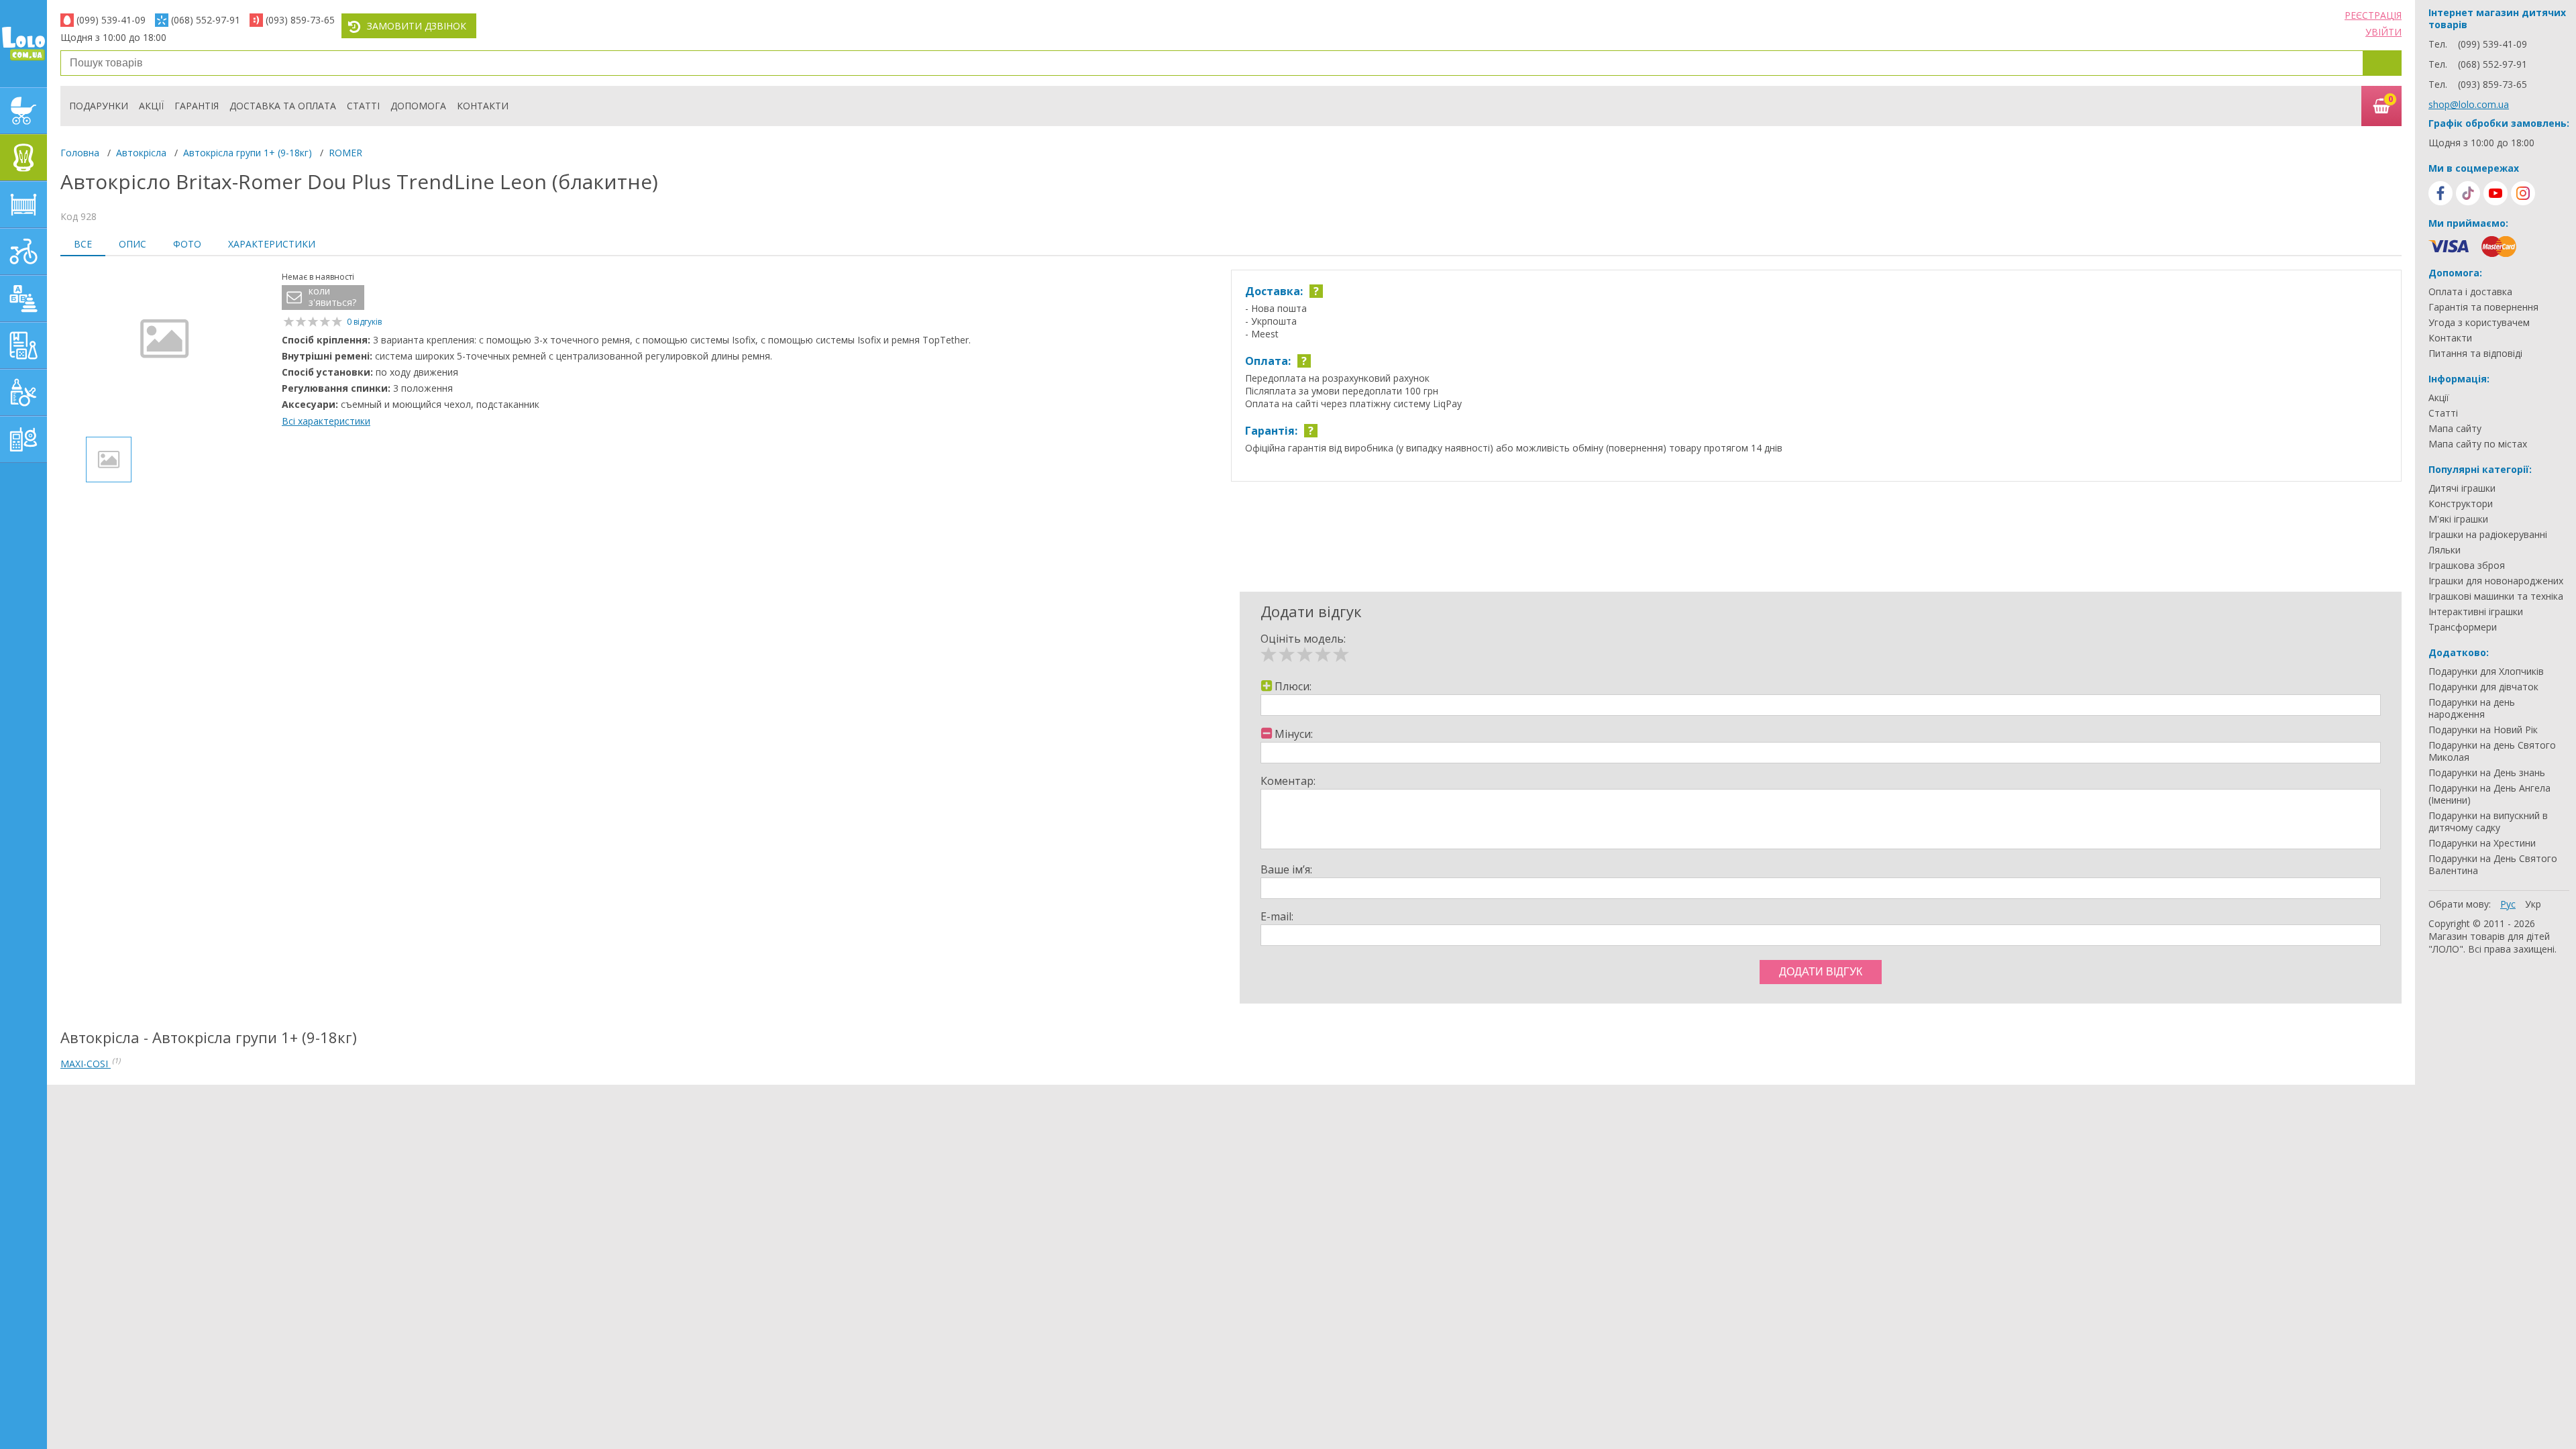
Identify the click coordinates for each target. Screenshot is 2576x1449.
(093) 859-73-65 (300, 20)
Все (83, 244)
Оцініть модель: (1303, 639)
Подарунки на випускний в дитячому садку (2488, 822)
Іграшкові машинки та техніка (2496, 596)
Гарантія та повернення (2483, 307)
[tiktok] (2468, 193)
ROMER (345, 153)
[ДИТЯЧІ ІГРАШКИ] (23, 299)
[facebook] (2440, 193)
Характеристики (272, 244)
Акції (151, 106)
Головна (80, 153)
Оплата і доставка (2470, 292)
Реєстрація (2373, 15)
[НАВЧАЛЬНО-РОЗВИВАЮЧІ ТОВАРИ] (23, 345)
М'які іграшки (2458, 519)
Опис (132, 244)
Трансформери (2463, 627)
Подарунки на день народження (2472, 708)
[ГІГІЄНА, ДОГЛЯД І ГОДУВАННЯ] (23, 392)
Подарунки (99, 106)
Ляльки (2445, 550)
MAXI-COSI (86, 1064)
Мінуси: (1294, 734)
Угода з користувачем (2479, 323)
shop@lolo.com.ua (2469, 104)
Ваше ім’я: (1286, 869)
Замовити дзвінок (417, 26)
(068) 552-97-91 (206, 20)
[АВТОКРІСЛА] (23, 158)
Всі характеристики (326, 421)
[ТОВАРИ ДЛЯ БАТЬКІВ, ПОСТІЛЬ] (23, 439)
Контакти (483, 106)
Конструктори (2461, 504)
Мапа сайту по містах (2478, 444)
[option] (164, 348)
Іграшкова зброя (2467, 566)
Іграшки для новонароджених (2496, 581)
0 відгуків (364, 322)
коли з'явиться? (332, 297)
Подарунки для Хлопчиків (2486, 672)
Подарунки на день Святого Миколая (2492, 751)
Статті (363, 106)
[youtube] (2495, 193)
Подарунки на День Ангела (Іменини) (2489, 794)
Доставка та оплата (283, 106)
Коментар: (1288, 781)
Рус (2508, 904)
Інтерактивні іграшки (2476, 612)
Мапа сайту (2455, 429)
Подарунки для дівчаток (2483, 687)
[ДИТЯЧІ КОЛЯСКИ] (23, 111)
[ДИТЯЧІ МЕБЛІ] (23, 205)
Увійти (2383, 32)
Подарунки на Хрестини (2482, 843)
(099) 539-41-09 (111, 20)
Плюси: (1293, 686)
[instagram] (2523, 193)
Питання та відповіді (2475, 354)
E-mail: (1277, 916)
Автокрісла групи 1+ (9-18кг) (248, 153)
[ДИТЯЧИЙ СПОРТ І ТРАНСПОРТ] (23, 252)
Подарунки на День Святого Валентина (2493, 865)
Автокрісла (141, 153)
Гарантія (197, 106)
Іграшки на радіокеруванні (2488, 535)
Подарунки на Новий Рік (2483, 730)
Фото (187, 244)
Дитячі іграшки (2462, 488)
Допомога (418, 106)
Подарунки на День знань (2487, 773)
